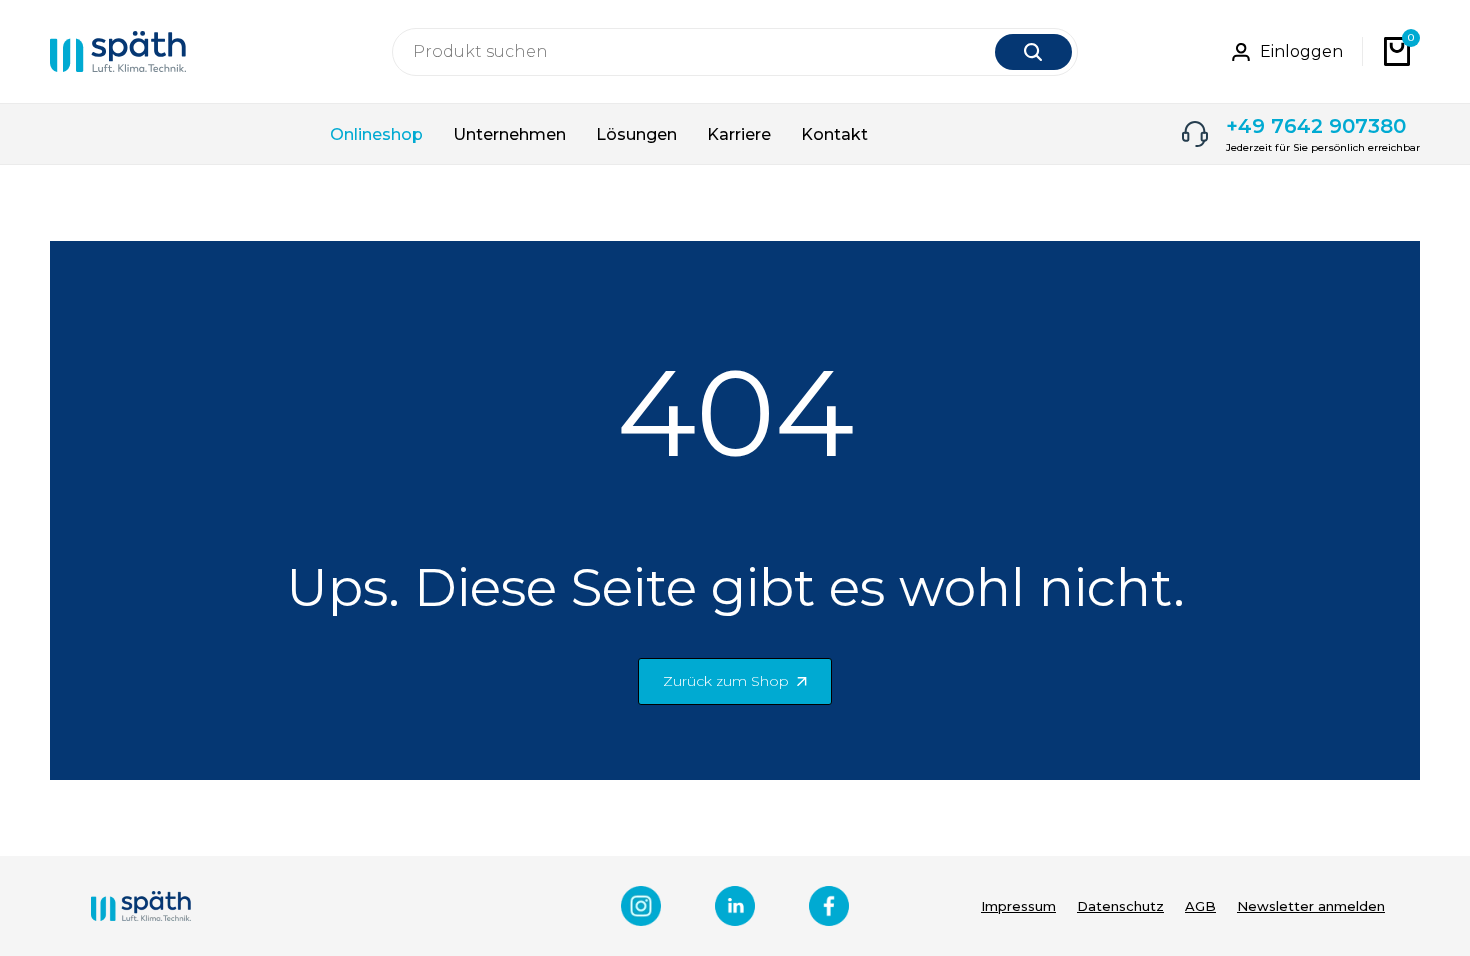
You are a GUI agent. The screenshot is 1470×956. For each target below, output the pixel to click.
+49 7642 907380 (1316, 126)
